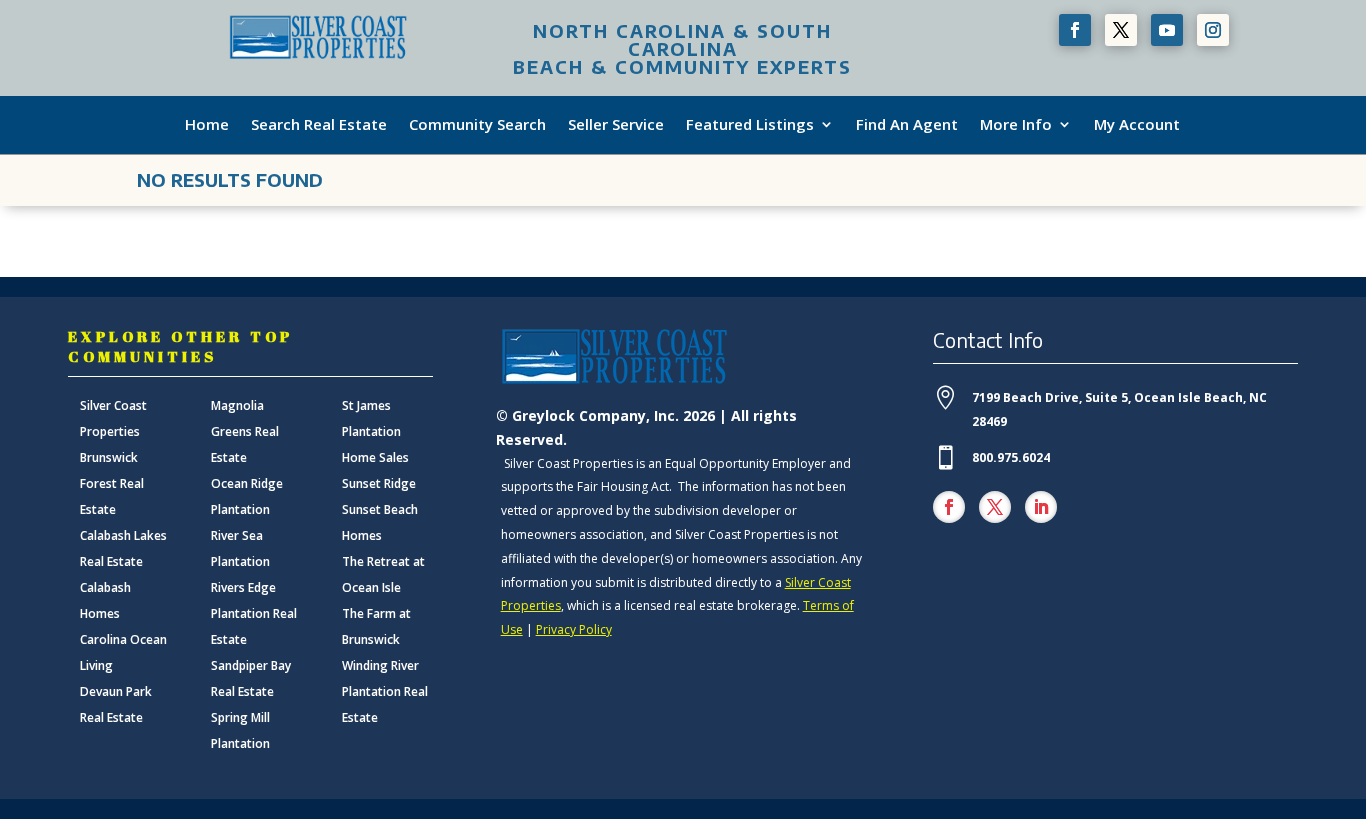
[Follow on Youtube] (1167, 30)
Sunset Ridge (379, 483)
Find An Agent (907, 125)
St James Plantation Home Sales (375, 431)
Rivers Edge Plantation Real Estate (254, 613)
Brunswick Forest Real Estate (112, 483)
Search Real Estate (319, 125)
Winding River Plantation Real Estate (385, 691)
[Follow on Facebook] (1075, 30)
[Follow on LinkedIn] (1041, 507)
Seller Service (616, 125)
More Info (1016, 125)
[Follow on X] (1121, 30)
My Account (1137, 125)
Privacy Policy (574, 629)
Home (207, 125)
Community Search (477, 125)
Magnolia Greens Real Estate (245, 431)
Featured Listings (750, 125)
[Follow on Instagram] (1213, 30)
